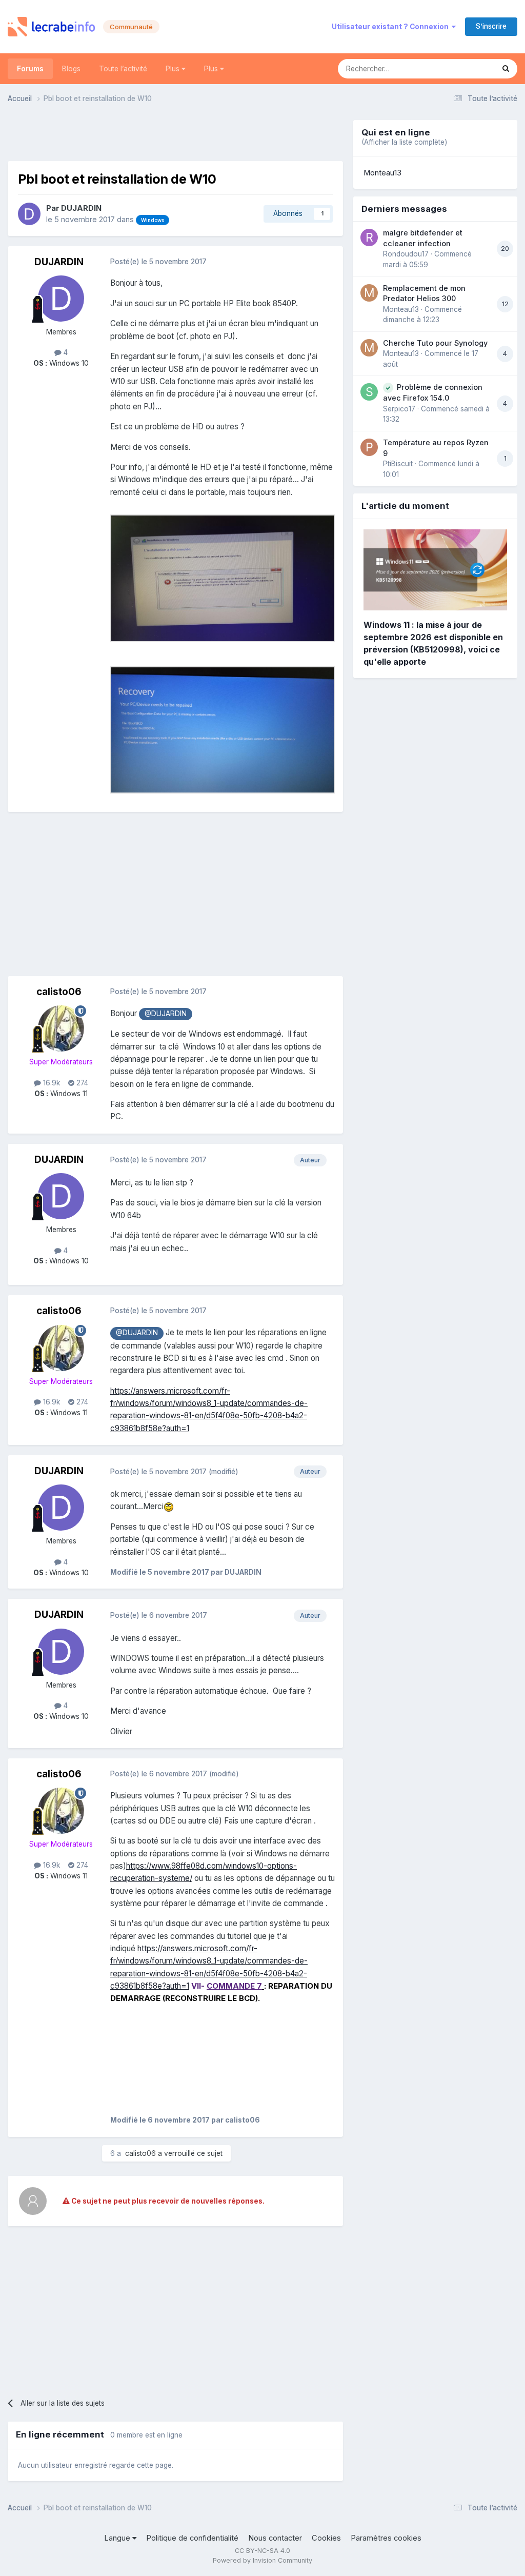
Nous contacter (275, 2538)
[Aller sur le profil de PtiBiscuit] (369, 447)
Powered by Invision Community (262, 2560)
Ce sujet (467, 68)
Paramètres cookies (386, 2538)
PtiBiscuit (398, 464)
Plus (174, 69)
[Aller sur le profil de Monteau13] (369, 293)
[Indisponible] (223, 578)
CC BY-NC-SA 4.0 (262, 2551)
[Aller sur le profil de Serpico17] (369, 392)
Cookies (326, 2538)
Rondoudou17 (406, 254)
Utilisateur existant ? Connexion (392, 27)
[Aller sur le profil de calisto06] (61, 1028)
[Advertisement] (175, 135)
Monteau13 (382, 173)
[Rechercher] (506, 69)
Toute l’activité (123, 69)
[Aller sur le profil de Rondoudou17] (369, 237)
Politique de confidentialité (192, 2538)
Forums (30, 69)
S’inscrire (491, 26)
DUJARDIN (81, 208)
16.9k (51, 1083)
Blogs (71, 69)
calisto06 (59, 992)
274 (81, 1083)
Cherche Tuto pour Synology (435, 343)
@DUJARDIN (166, 1014)
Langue (118, 2538)
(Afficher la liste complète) (404, 142)
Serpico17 (399, 409)
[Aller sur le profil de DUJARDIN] (29, 214)
